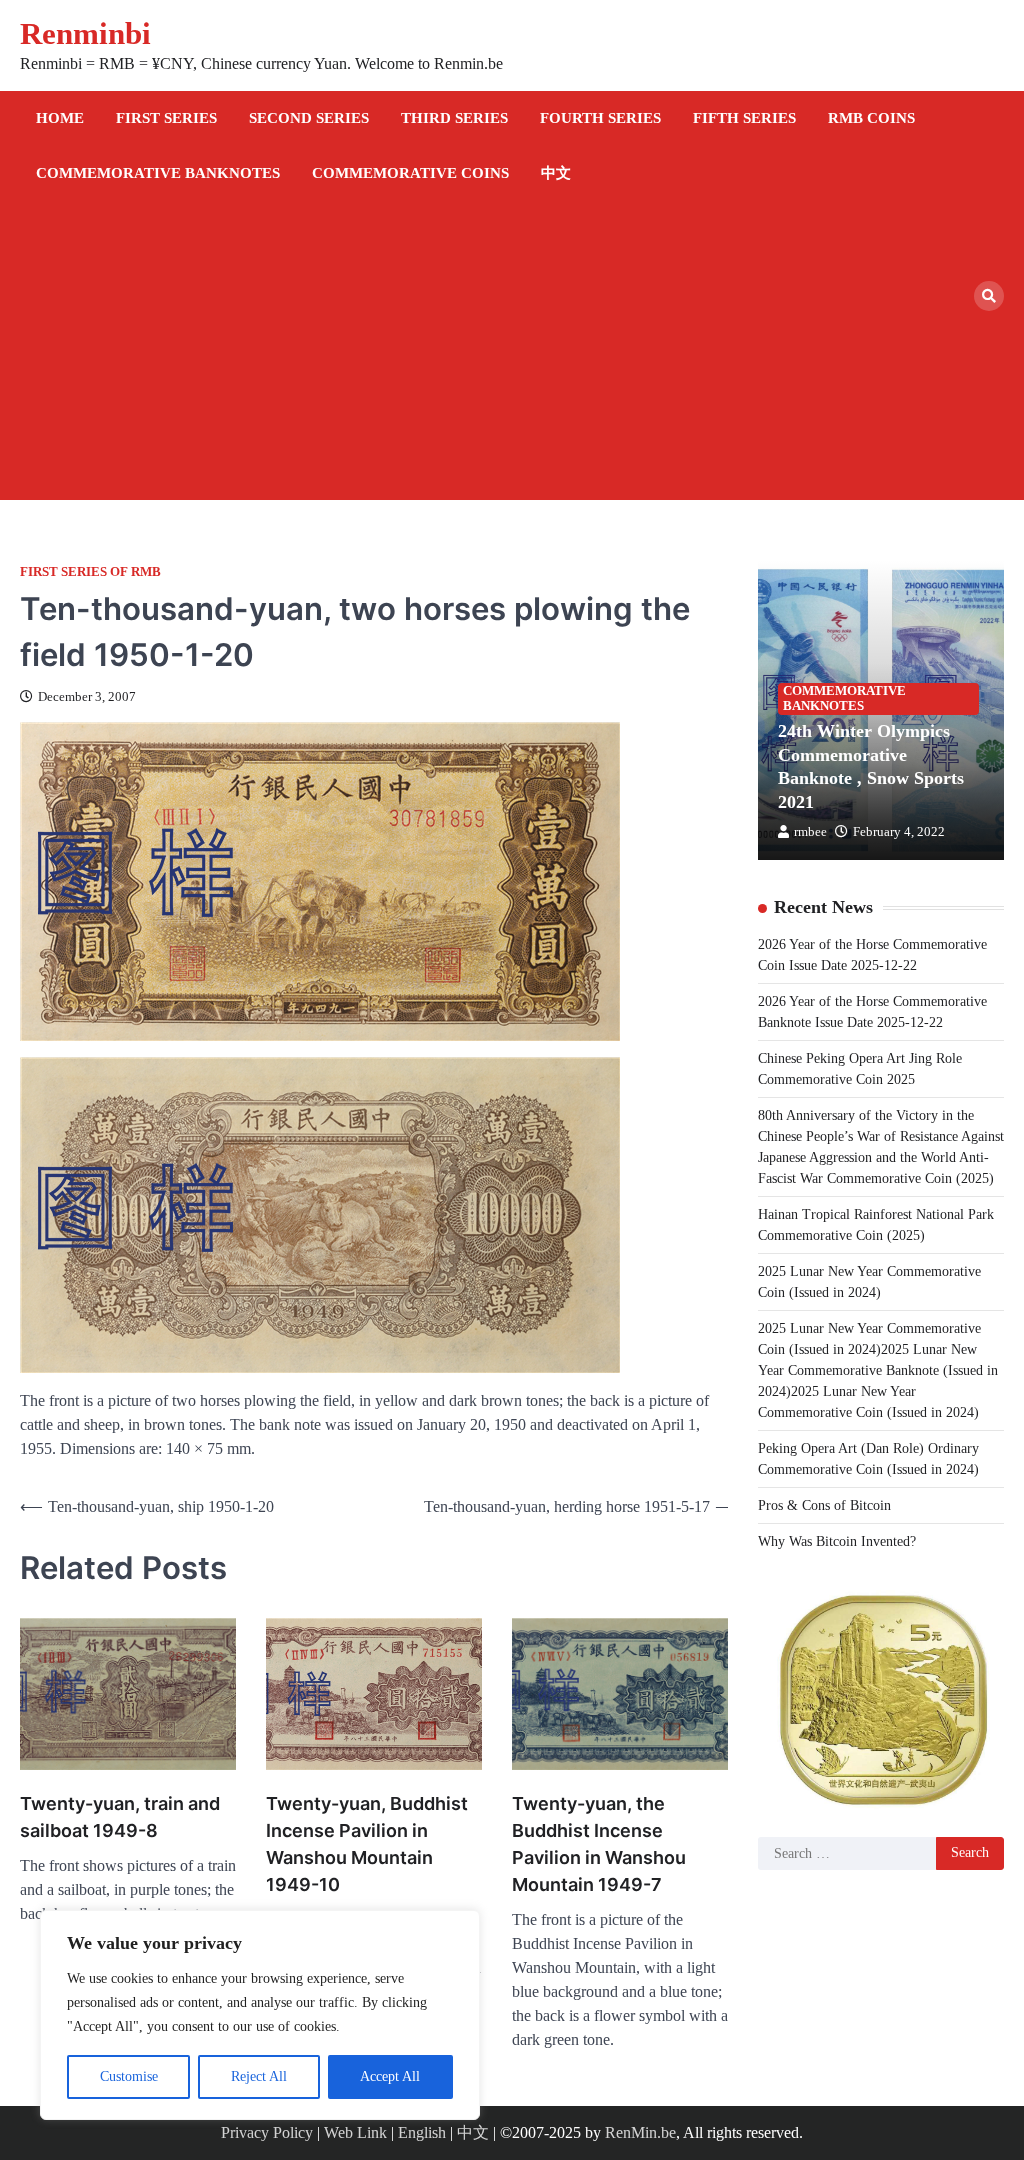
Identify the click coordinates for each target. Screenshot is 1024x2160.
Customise (129, 2076)
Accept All (390, 2076)
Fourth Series (600, 118)
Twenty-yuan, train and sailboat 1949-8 (120, 1817)
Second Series (309, 118)
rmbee (810, 832)
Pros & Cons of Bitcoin (824, 1505)
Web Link (355, 2132)
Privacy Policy (267, 2132)
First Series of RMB (90, 572)
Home (60, 118)
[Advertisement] (497, 350)
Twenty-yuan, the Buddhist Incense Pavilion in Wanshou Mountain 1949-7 (599, 1844)
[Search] (989, 296)
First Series (166, 118)
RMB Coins (871, 118)
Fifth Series (744, 118)
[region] (260, 2015)
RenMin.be (640, 2132)
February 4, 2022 (899, 832)
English (422, 2132)
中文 (556, 173)
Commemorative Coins (410, 173)
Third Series (454, 118)
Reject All (259, 2076)
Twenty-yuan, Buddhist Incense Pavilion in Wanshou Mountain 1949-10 (367, 1844)
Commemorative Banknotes (158, 173)
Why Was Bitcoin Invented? (837, 1541)
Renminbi (85, 33)
